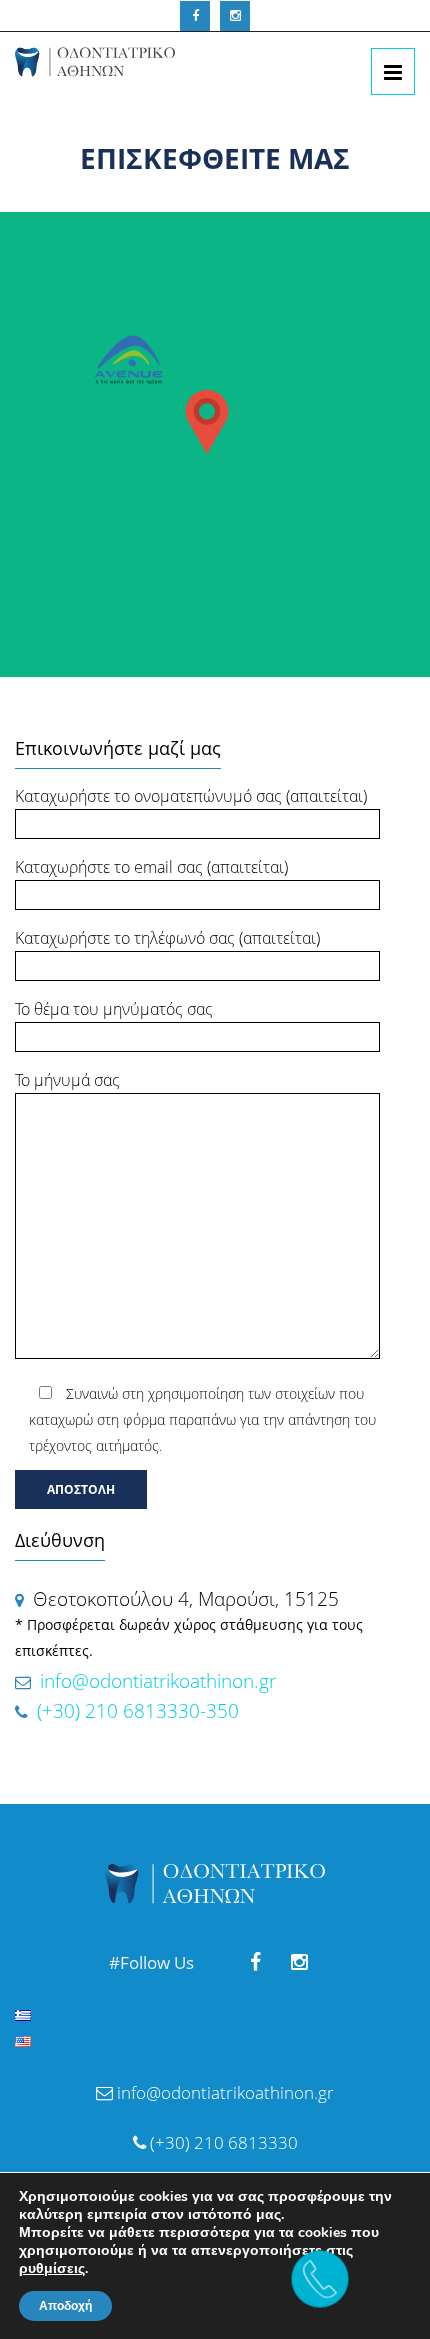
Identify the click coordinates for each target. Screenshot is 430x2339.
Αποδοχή (65, 2306)
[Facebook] (195, 16)
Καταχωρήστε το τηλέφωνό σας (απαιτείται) (167, 938)
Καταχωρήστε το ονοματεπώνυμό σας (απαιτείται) (191, 796)
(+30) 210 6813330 (222, 2142)
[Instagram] (235, 16)
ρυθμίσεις (52, 2269)
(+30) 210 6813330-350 (135, 1711)
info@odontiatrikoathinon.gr (158, 1681)
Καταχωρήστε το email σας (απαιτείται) (151, 867)
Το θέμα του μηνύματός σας (114, 1009)
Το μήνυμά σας (67, 1080)
